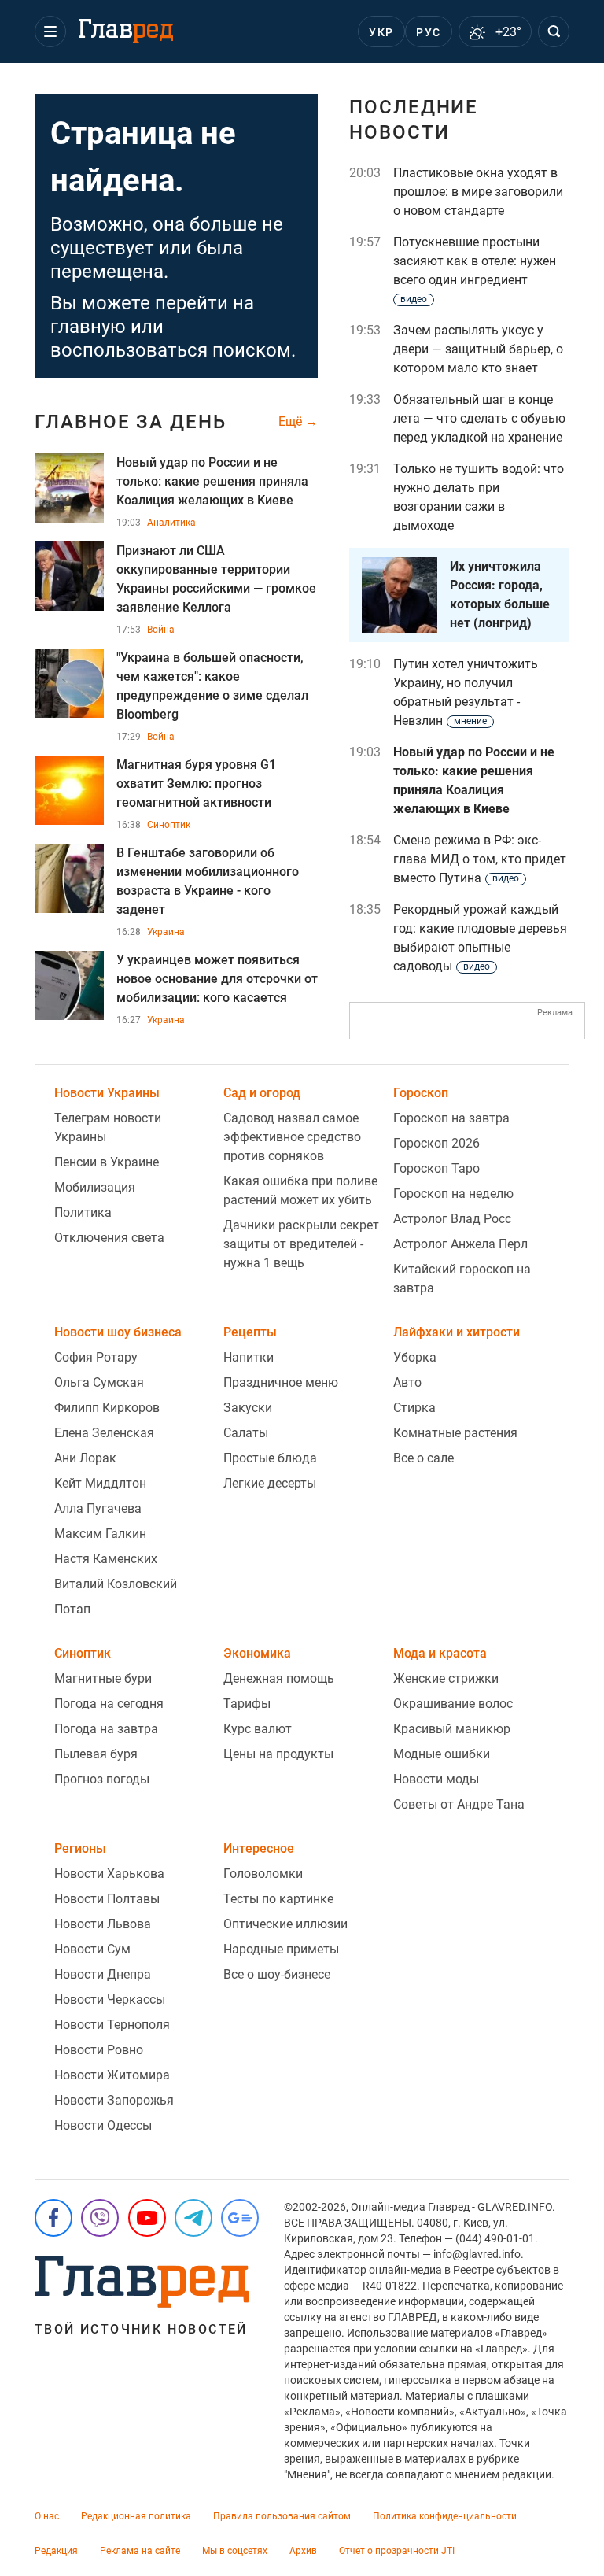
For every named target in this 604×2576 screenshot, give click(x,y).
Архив (303, 2551)
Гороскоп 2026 (436, 1143)
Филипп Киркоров (107, 1408)
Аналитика (171, 523)
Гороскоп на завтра (451, 1118)
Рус (428, 32)
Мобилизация (95, 1187)
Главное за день (131, 422)
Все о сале (424, 1458)
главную (88, 327)
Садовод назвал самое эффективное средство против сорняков (292, 1137)
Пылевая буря (96, 1754)
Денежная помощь (279, 1678)
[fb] (53, 2218)
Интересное (259, 1848)
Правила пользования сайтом (282, 2516)
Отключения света (109, 1238)
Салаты (246, 1433)
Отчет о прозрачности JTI (397, 2551)
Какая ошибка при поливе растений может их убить (300, 1190)
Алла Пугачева (98, 1508)
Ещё (292, 422)
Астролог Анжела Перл (460, 1244)
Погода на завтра (106, 1729)
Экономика (257, 1653)
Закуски (248, 1408)
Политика (83, 1212)
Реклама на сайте (140, 2551)
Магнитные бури (103, 1678)
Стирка (414, 1408)
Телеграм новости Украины (108, 1127)
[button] (50, 31)
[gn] (240, 2218)
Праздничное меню (281, 1382)
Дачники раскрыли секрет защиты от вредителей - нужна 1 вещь (301, 1244)
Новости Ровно (99, 2050)
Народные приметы (281, 1949)
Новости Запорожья (114, 2100)
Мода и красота (440, 1653)
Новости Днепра (103, 1974)
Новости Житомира (112, 2075)
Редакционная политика (136, 2516)
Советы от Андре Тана (459, 1804)
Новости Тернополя (112, 2025)
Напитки (249, 1357)
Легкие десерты (270, 1483)
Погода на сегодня (109, 1704)
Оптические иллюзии (285, 1924)
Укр (381, 32)
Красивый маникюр (452, 1729)
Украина (166, 932)
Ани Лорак (85, 1458)
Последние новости (414, 120)
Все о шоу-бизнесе (277, 1974)
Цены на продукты (278, 1754)
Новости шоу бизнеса (118, 1332)
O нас (47, 2516)
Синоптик (169, 825)
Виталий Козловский (116, 1584)
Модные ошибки (442, 1754)
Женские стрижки (446, 1678)
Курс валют (258, 1729)
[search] (554, 31)
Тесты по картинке (278, 1899)
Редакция (56, 2551)
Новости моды (436, 1779)
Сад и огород (262, 1093)
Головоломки (263, 1874)
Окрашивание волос (453, 1704)
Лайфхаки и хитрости (457, 1332)
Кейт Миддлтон (100, 1483)
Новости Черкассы (110, 1999)
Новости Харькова (109, 1874)
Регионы (80, 1848)
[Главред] (126, 31)
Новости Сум (92, 1949)
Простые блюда (270, 1458)
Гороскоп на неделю (453, 1194)
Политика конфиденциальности (445, 2516)
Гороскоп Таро (436, 1168)
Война (161, 630)
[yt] (147, 2218)
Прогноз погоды (102, 1779)
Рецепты (250, 1332)
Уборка (415, 1357)
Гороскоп (421, 1093)
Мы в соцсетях (235, 2551)
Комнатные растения (455, 1433)
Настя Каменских (106, 1559)
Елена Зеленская (104, 1433)
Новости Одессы (103, 2125)
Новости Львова (103, 1924)
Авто (407, 1382)
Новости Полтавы (107, 1899)
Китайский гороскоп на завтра (462, 1279)
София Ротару (96, 1357)
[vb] (100, 2218)
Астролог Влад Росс (452, 1219)
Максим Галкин (100, 1534)
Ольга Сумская (99, 1382)
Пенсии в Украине (107, 1162)
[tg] (193, 2218)
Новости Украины (107, 1093)
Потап (72, 1609)
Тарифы (247, 1704)
